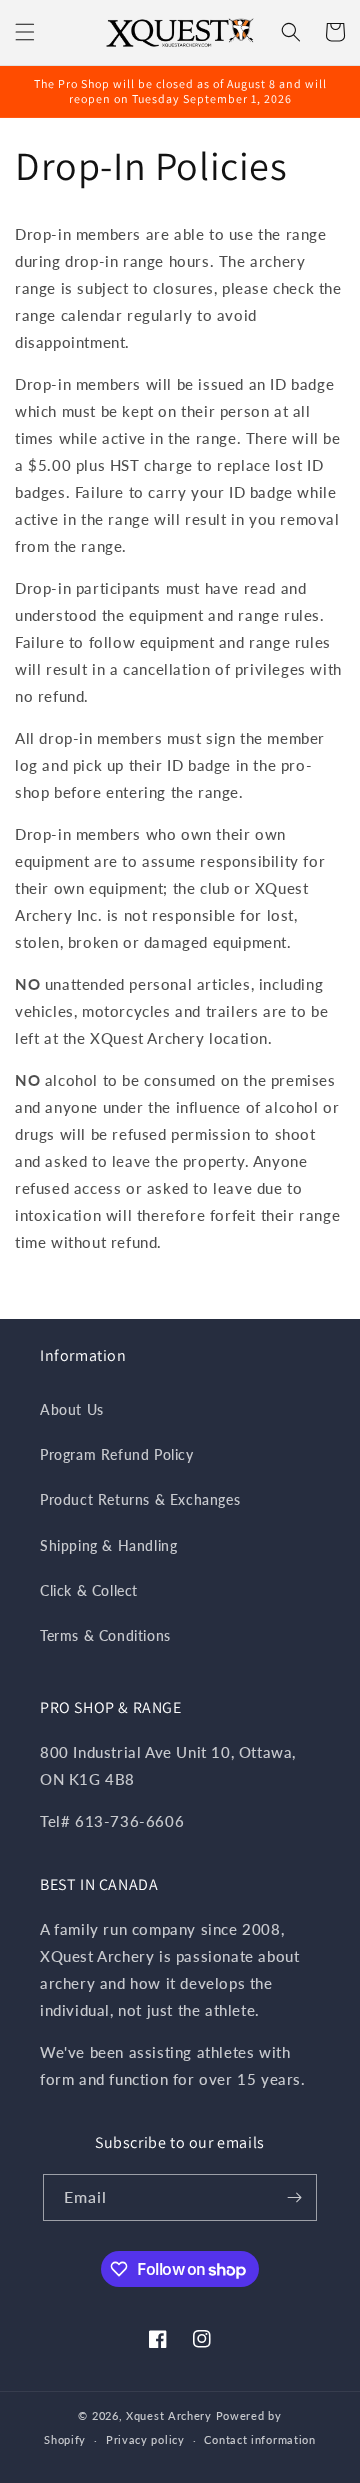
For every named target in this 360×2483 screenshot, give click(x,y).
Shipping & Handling (108, 1545)
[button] (25, 32)
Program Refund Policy (117, 1454)
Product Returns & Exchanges (140, 1499)
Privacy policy (145, 2439)
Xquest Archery (169, 2415)
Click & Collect (89, 1590)
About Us (72, 1409)
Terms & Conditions (105, 1635)
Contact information (259, 2439)
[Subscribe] (294, 2197)
